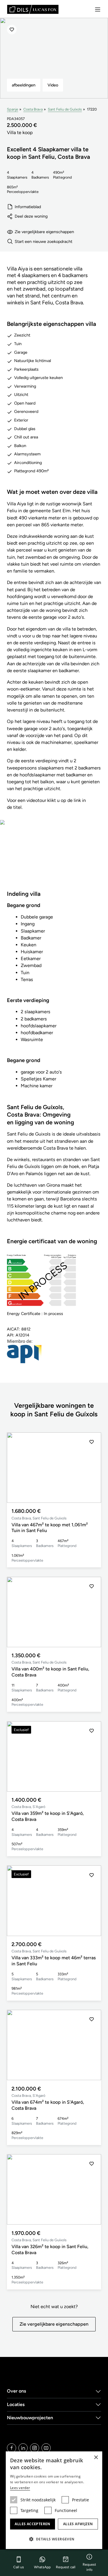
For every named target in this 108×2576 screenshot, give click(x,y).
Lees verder (20, 2488)
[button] (92, 1468)
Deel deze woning (31, 216)
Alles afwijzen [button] (78, 2524)
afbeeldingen (24, 85)
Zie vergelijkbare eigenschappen (44, 232)
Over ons (17, 2391)
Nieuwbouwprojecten (30, 2418)
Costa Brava (33, 109)
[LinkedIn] (23, 2448)
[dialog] (54, 2500)
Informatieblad (28, 207)
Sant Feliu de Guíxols (65, 109)
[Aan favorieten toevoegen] (12, 30)
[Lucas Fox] (33, 9)
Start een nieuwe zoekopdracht (43, 241)
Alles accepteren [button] (32, 2524)
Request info (89, 2567)
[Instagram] (35, 2448)
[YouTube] (46, 2448)
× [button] (96, 2458)
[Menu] (98, 9)
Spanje (13, 109)
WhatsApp (42, 2567)
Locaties (16, 2404)
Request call (66, 2567)
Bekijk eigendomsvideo (54, 859)
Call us (19, 2567)
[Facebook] (12, 2448)
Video (53, 85)
